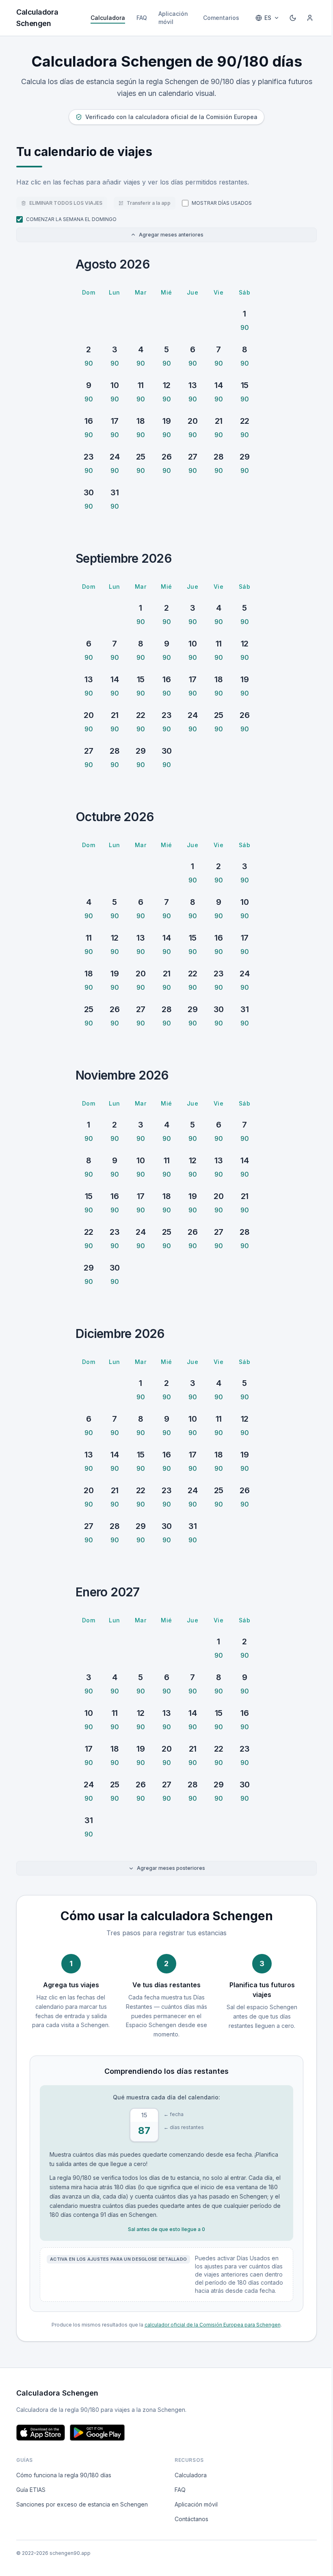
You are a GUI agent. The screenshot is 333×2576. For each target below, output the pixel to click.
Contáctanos (191, 2519)
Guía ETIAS (31, 2490)
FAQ (142, 18)
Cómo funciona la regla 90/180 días (64, 2475)
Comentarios (221, 18)
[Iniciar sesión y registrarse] (310, 18)
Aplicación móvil (173, 18)
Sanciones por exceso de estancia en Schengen (82, 2504)
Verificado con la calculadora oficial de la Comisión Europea (171, 117)
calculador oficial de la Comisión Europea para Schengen (213, 2325)
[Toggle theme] (293, 18)
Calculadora (108, 18)
